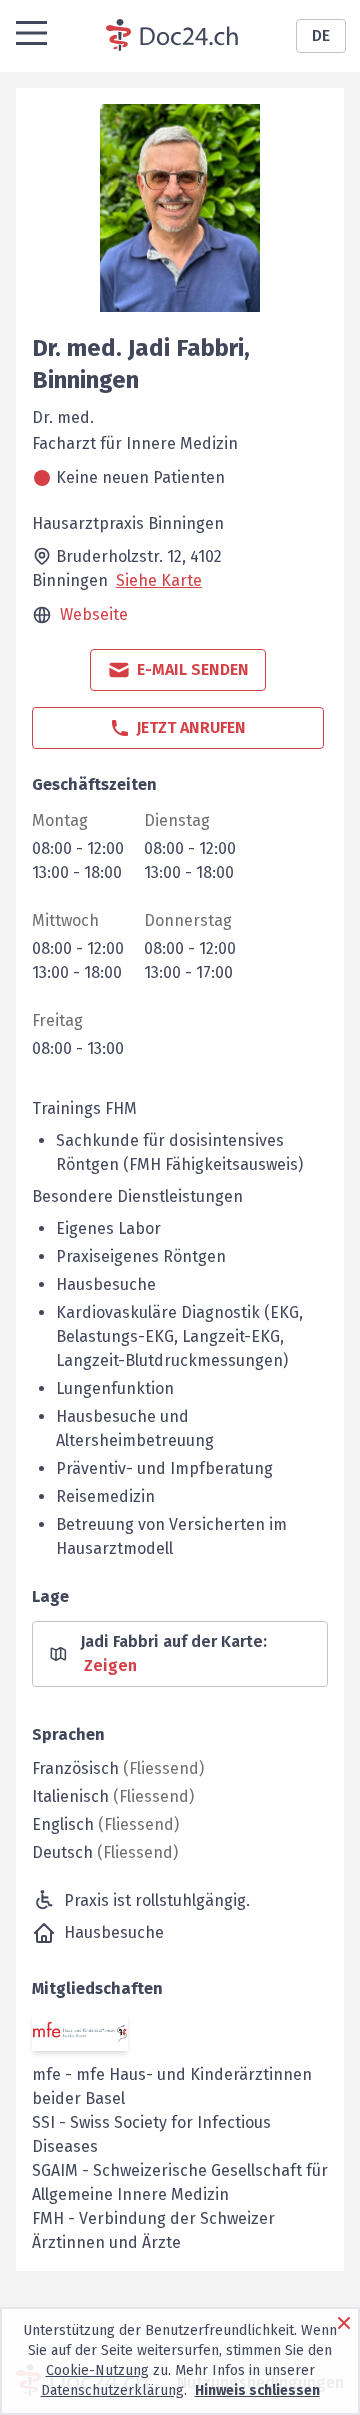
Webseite (94, 614)
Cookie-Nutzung (97, 2370)
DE (321, 35)
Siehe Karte (159, 580)
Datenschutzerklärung (112, 2390)
